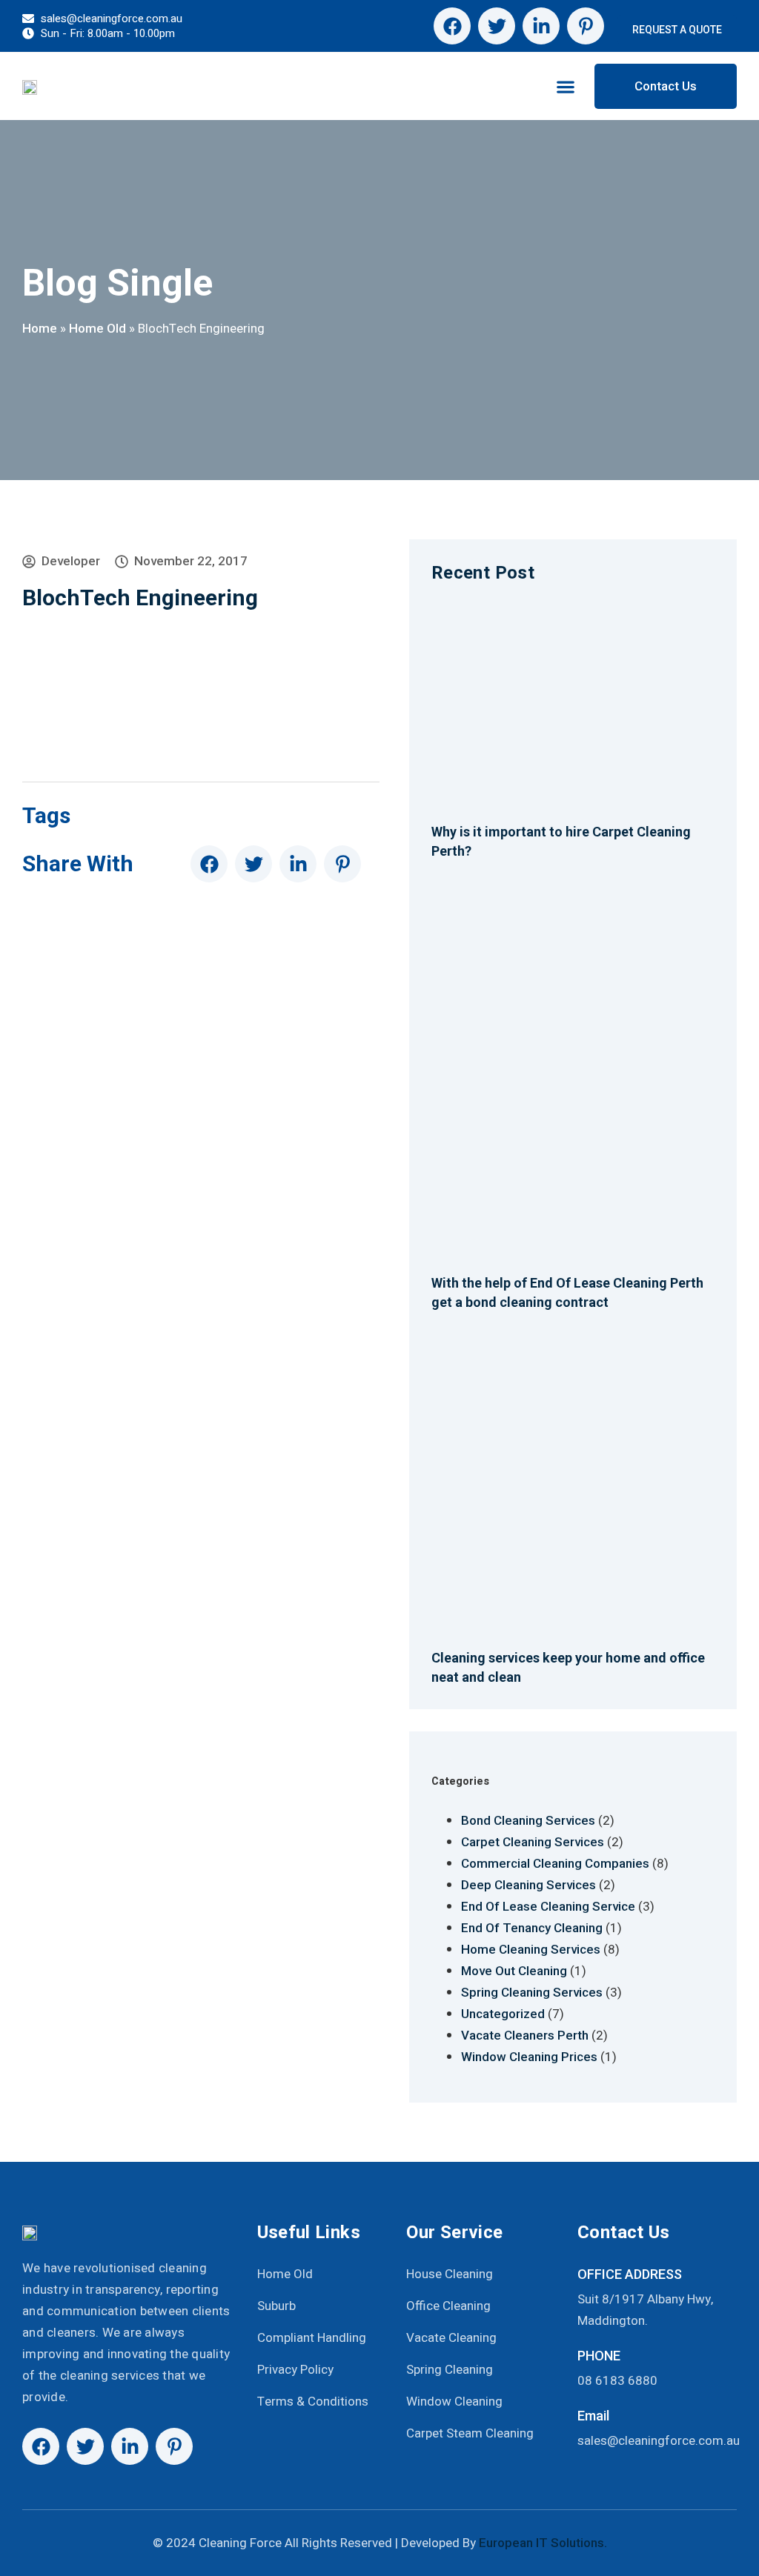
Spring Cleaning (450, 2370)
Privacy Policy (295, 2370)
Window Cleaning (454, 2402)
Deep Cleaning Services (528, 1885)
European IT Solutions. (543, 2543)
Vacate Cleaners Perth (525, 2035)
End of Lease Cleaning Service (548, 1906)
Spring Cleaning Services (532, 1992)
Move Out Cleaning (514, 1971)
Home (40, 328)
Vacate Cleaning (451, 2338)
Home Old (97, 328)
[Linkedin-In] (541, 26)
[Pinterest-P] (586, 26)
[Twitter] (497, 26)
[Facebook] (452, 26)
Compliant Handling (312, 2338)
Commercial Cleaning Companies (555, 1863)
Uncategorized (503, 2014)
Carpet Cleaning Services (533, 1842)
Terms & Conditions (313, 2402)
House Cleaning (450, 2274)
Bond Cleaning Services (528, 1820)
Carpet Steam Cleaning (470, 2433)
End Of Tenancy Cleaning (532, 1928)
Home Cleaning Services (531, 1949)
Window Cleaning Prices (529, 2057)
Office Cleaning (448, 2306)
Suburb (276, 2306)
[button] (565, 86)
